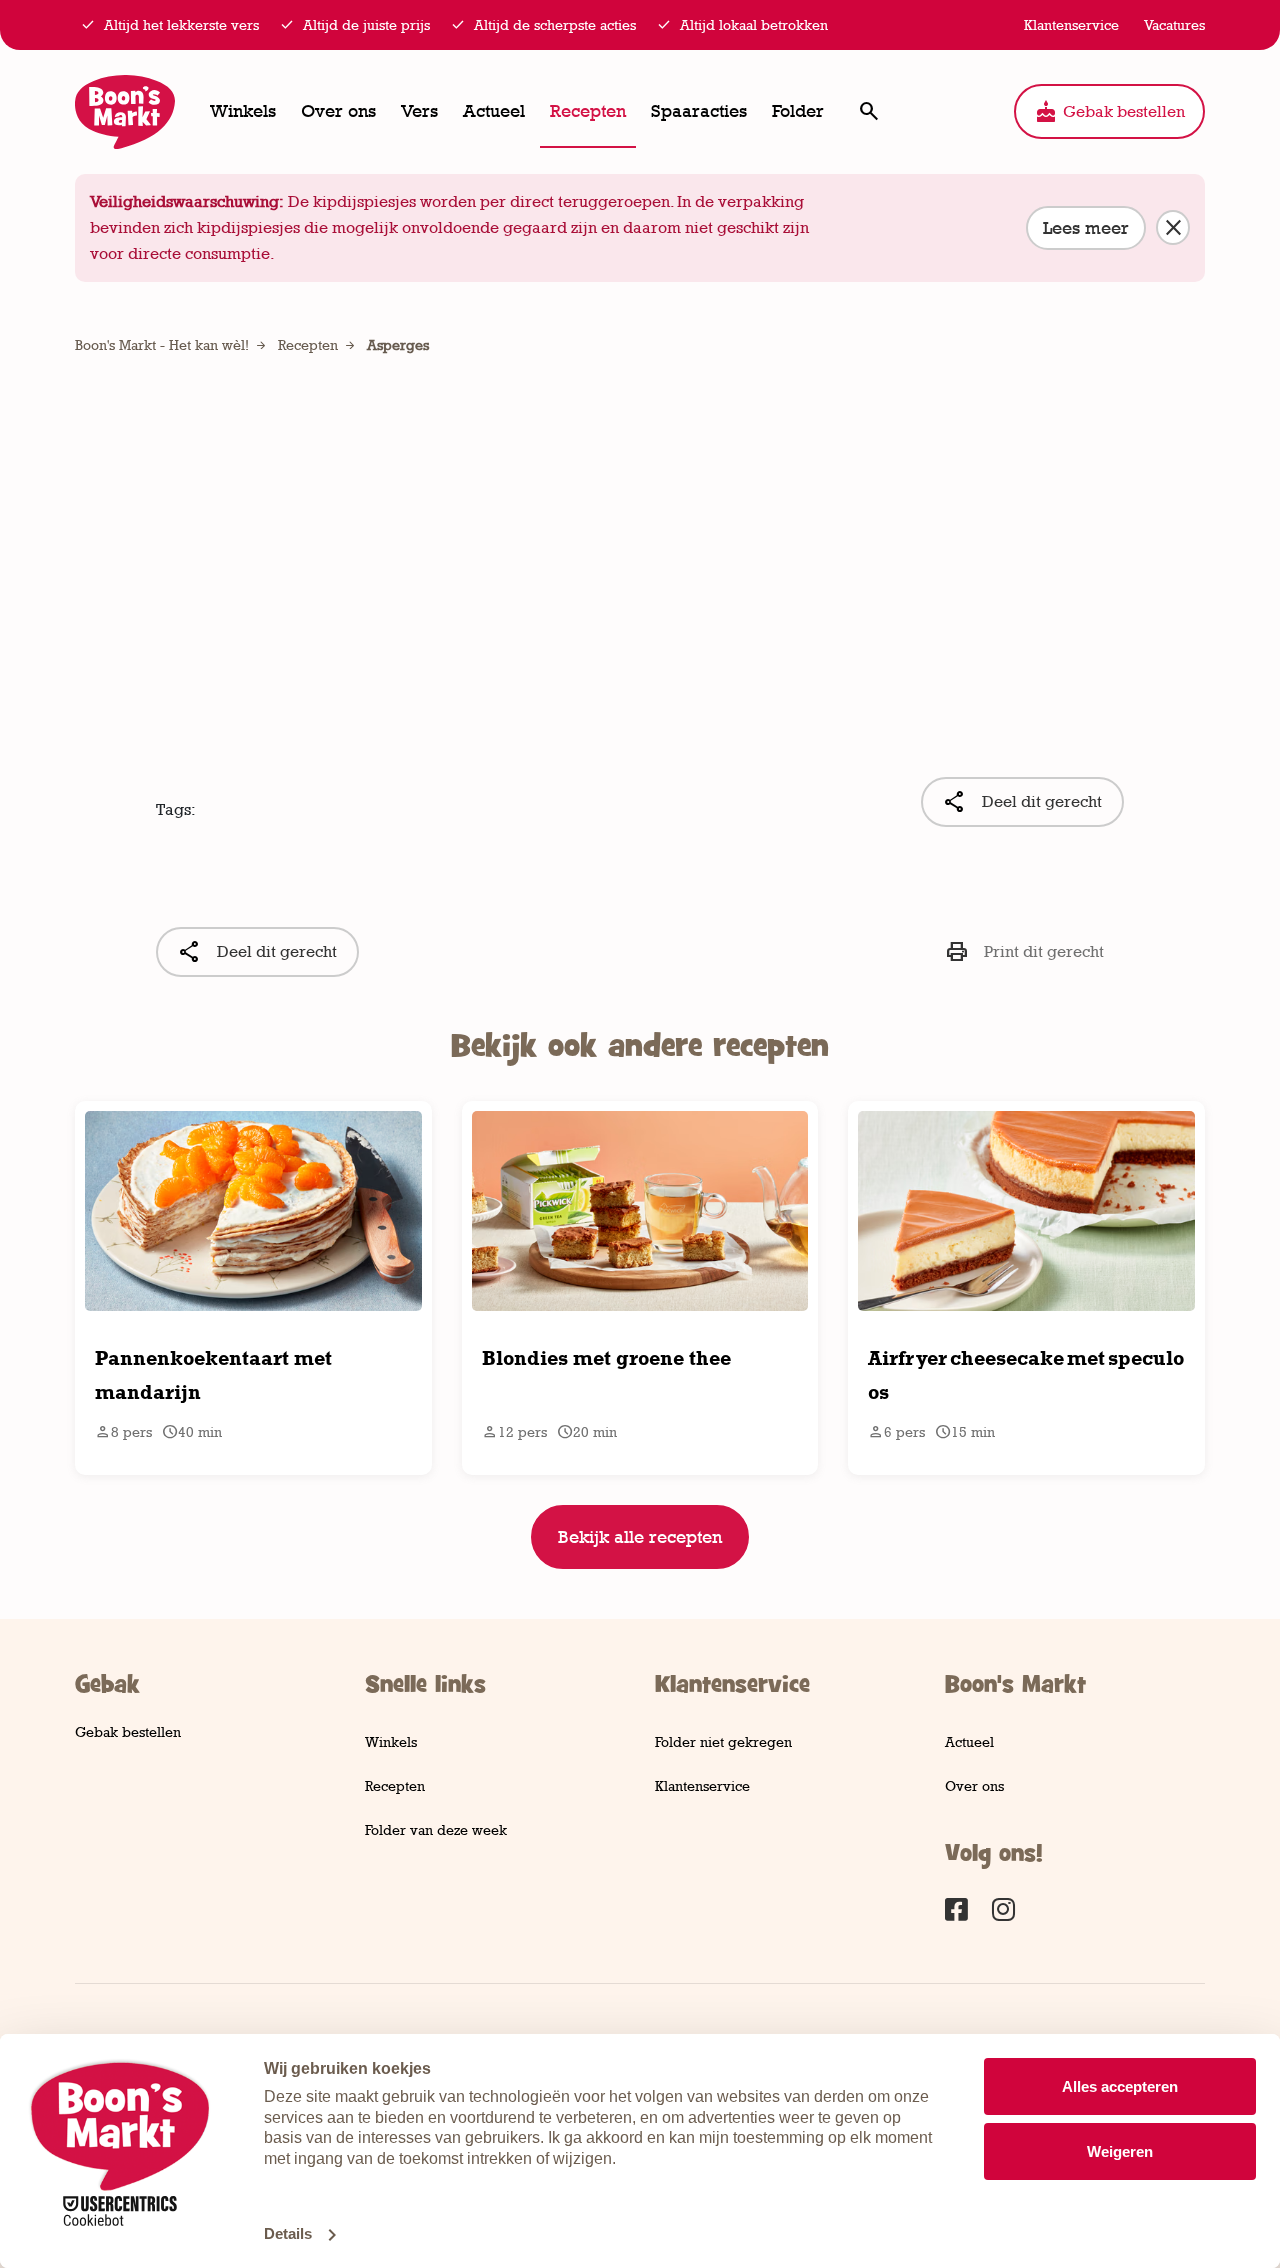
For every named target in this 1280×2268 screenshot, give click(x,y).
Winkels (243, 111)
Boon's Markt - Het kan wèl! (162, 344)
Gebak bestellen (1109, 112)
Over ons (338, 111)
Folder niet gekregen (723, 1741)
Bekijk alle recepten (640, 1537)
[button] (868, 111)
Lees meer (1086, 228)
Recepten (588, 111)
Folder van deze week (436, 1829)
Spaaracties (699, 111)
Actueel (494, 111)
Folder (798, 111)
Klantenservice (702, 1785)
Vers (419, 111)
